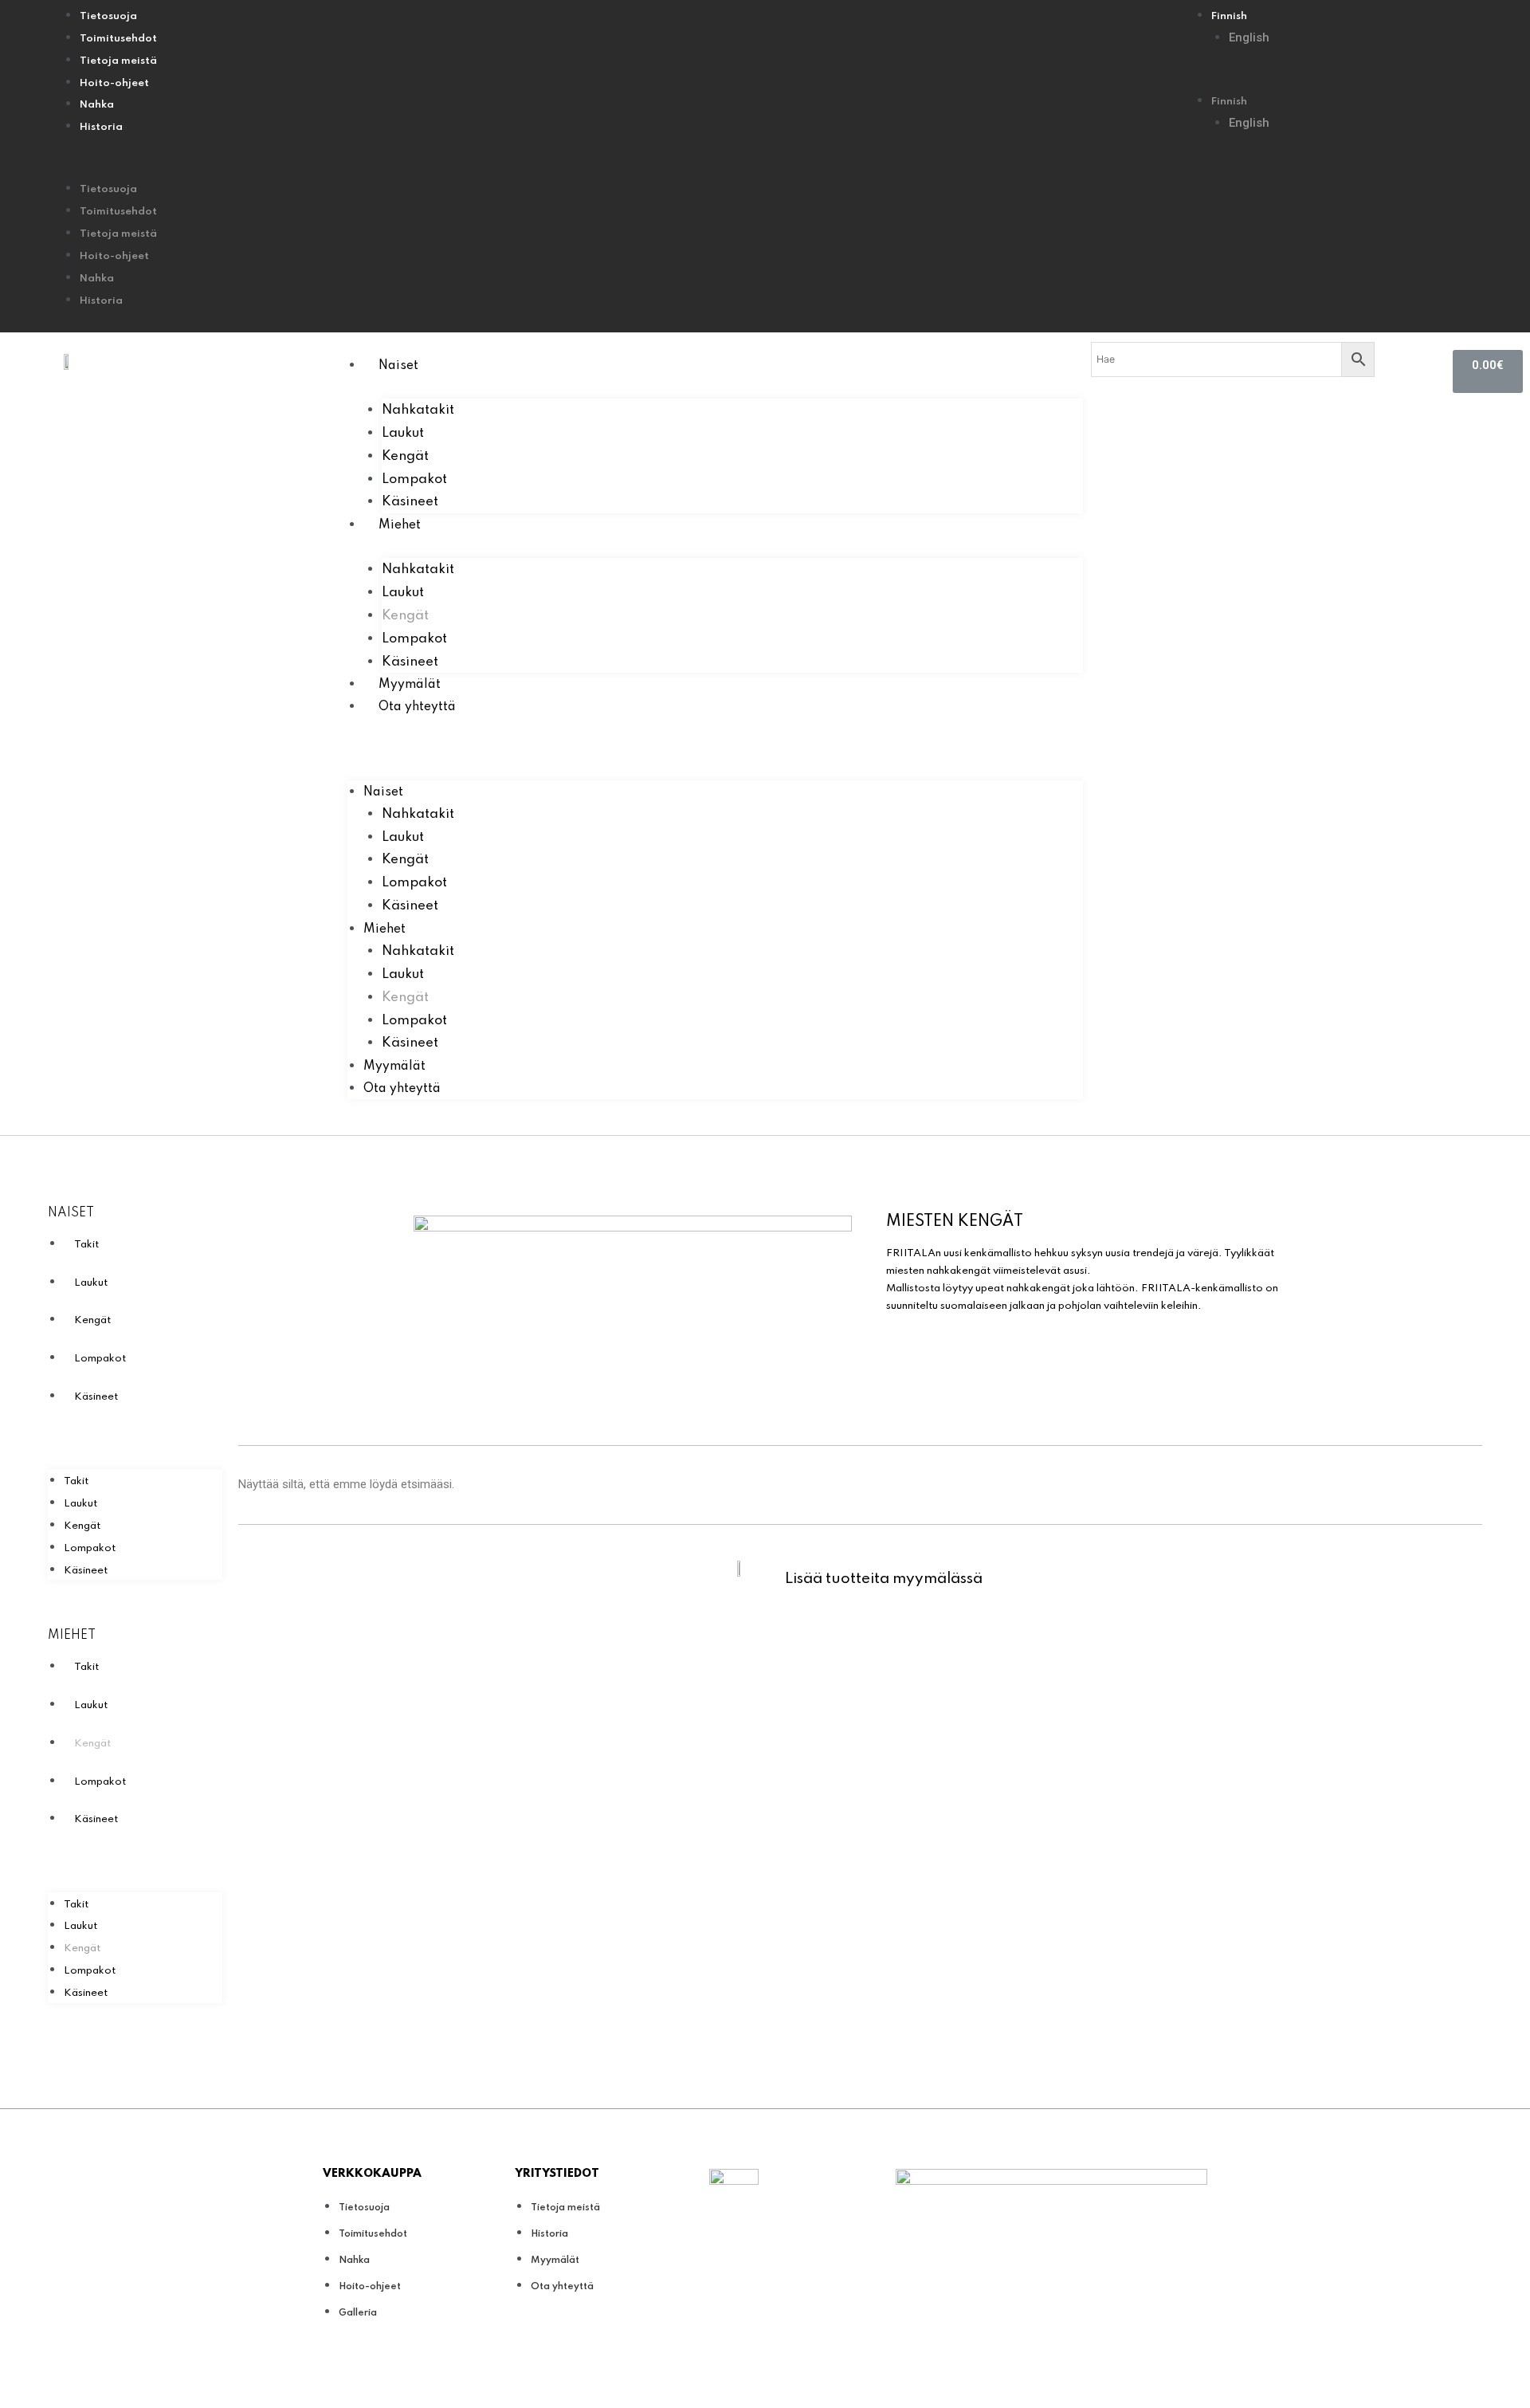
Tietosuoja (108, 16)
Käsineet (410, 502)
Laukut (403, 433)
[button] (622, 167)
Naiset (398, 366)
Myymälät (410, 685)
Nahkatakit (418, 410)
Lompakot (414, 479)
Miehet (400, 525)
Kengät (405, 456)
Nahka (97, 105)
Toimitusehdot (118, 39)
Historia (101, 127)
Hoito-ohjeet (114, 83)
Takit (86, 1245)
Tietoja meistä (118, 61)
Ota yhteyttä (417, 707)
